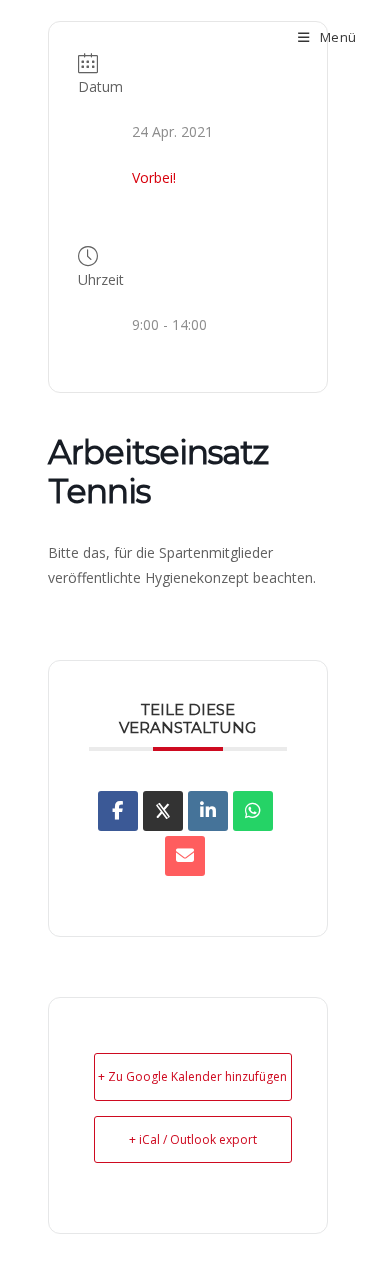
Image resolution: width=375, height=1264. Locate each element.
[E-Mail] (185, 856)
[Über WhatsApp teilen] (253, 811)
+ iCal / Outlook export (193, 1139)
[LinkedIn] (208, 811)
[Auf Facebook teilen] (118, 811)
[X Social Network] (163, 811)
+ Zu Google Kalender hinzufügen (192, 1076)
